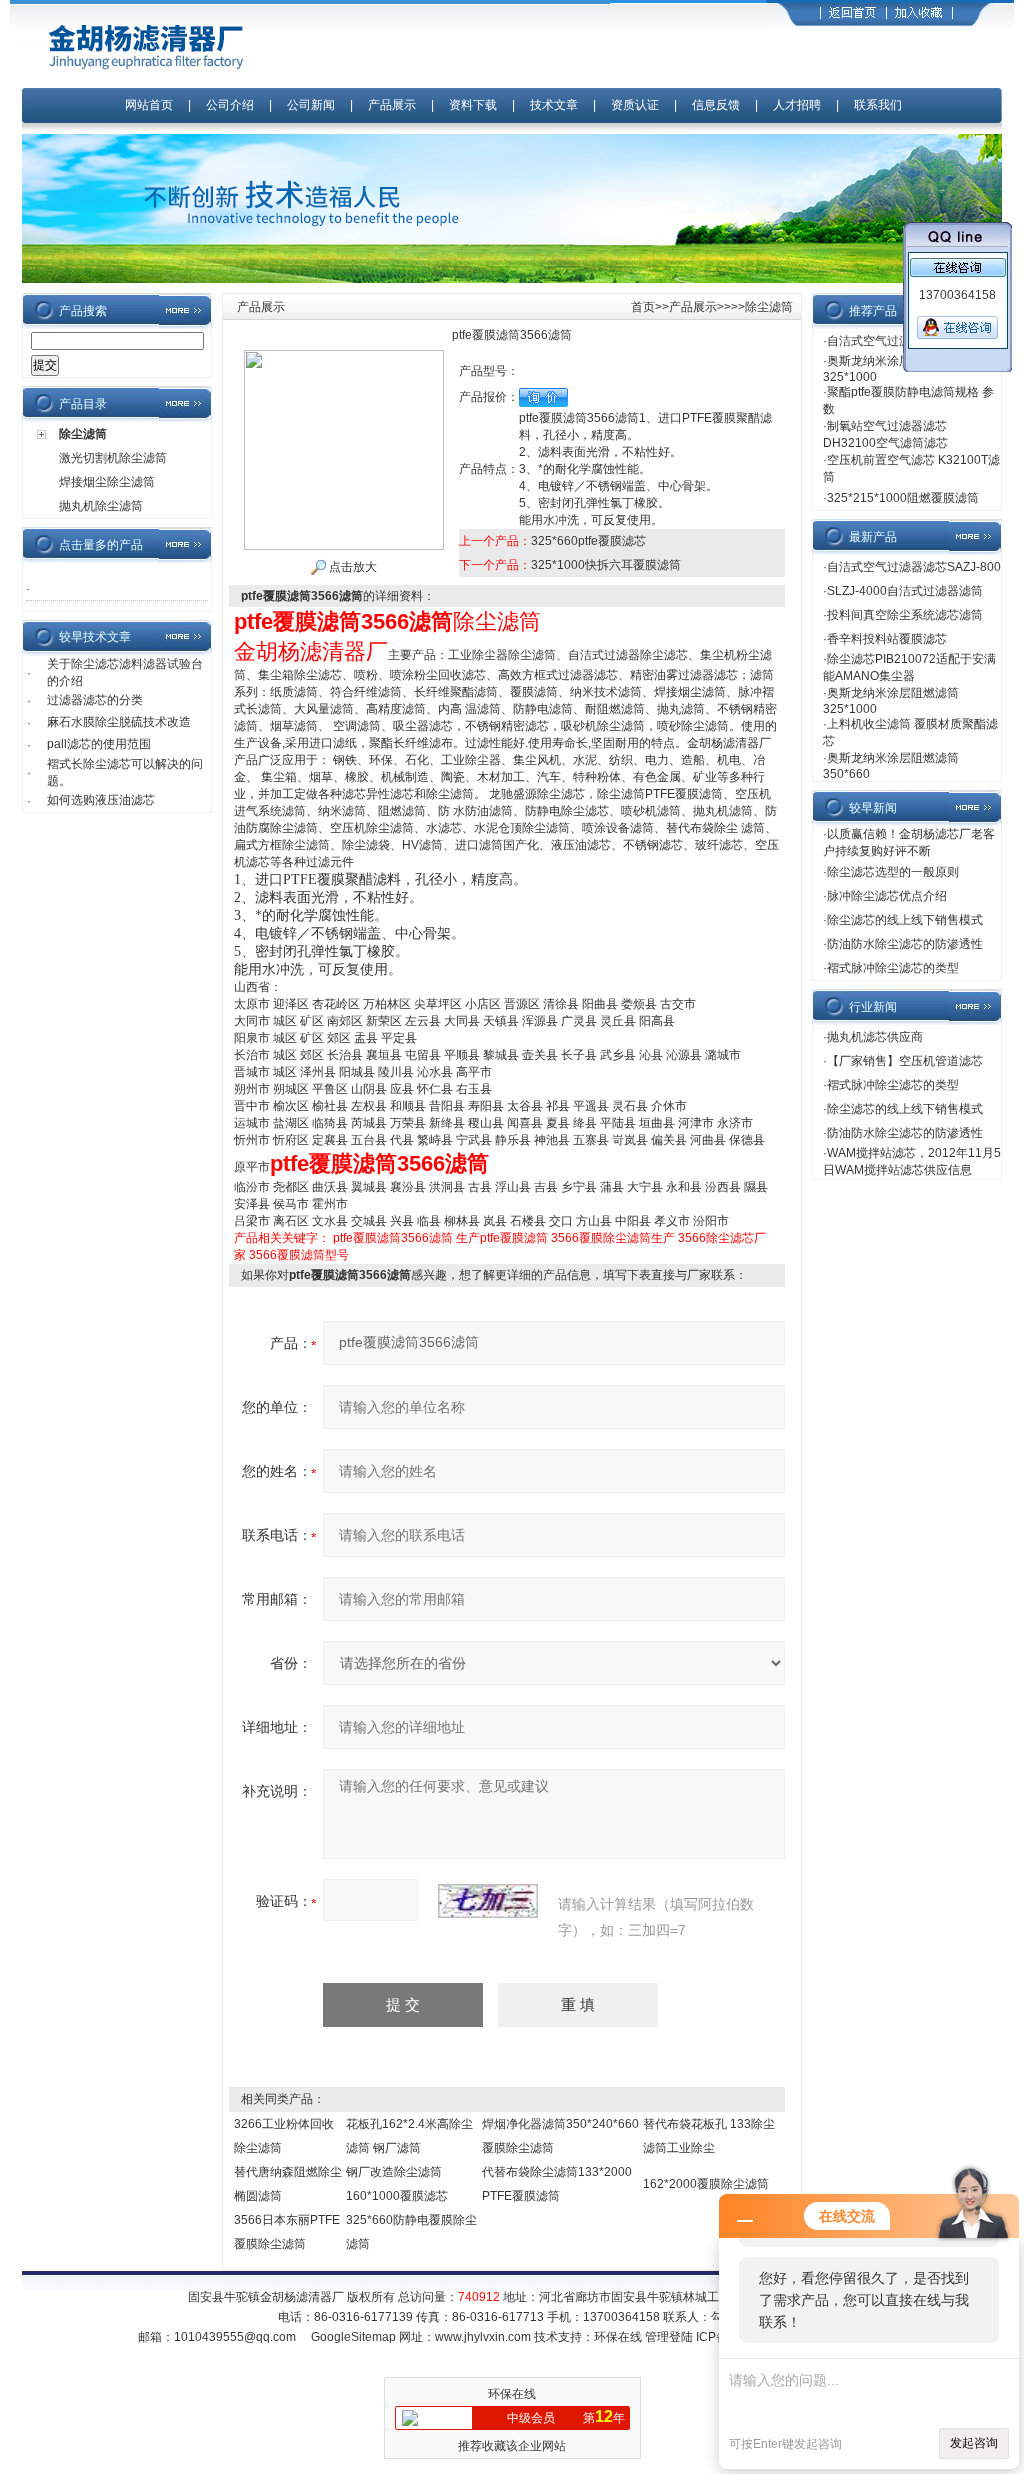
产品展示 (392, 105)
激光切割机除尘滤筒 (113, 458)
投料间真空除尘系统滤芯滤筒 (905, 615)
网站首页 (149, 105)
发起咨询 (974, 2443)
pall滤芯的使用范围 (99, 744)
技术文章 (554, 105)
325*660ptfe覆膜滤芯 (588, 541)
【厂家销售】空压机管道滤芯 (905, 1061)
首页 (643, 307)
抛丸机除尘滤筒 (101, 506)
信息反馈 (716, 105)
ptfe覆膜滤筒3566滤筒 (393, 1238)
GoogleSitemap (353, 2337)
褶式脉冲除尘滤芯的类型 (893, 968)
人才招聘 (797, 105)
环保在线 (618, 2337)
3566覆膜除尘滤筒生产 (613, 1238)
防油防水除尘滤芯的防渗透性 (905, 944)
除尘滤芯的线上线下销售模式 (905, 920)
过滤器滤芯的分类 (95, 700)
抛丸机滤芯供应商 (875, 1037)
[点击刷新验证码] (488, 1901)
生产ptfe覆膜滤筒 (502, 1238)
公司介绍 (230, 105)
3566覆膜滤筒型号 (299, 1255)
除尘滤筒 (83, 434)
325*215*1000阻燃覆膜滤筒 (903, 498)
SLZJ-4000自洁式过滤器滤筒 (905, 591)
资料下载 (473, 105)
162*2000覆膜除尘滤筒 (706, 2184)
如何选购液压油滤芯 (101, 800)
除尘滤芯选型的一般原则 (893, 872)
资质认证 (635, 105)
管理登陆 (669, 2337)
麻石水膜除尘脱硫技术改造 (119, 722)
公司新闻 (312, 105)
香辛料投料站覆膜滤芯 (887, 639)
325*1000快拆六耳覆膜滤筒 (606, 565)
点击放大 (351, 567)
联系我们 (878, 105)
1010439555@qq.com (235, 2337)
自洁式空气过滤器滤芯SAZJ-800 (914, 567)
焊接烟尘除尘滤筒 (107, 482)
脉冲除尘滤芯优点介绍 (887, 896)
